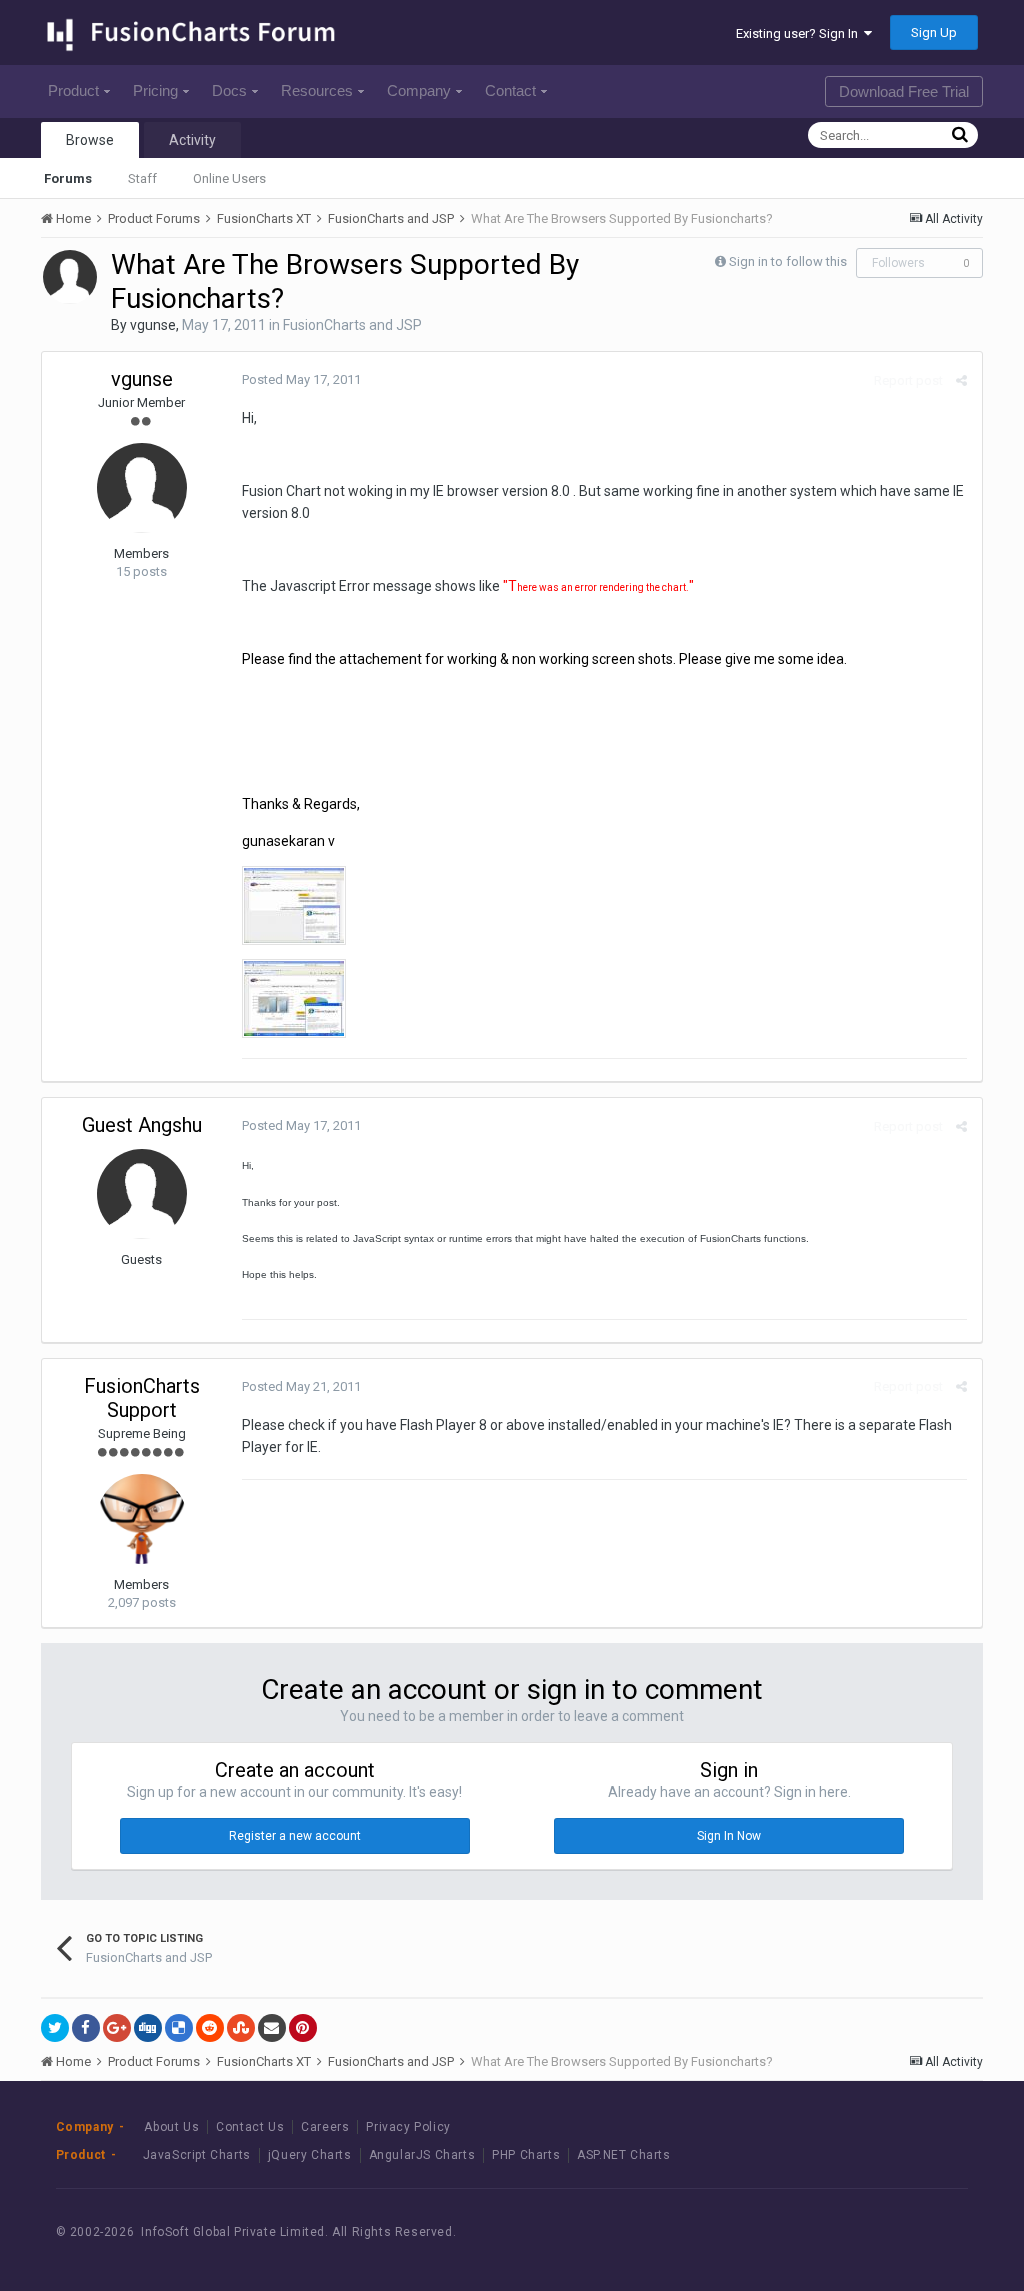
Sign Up (934, 32)
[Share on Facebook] (86, 2028)
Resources (317, 90)
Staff (142, 178)
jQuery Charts (310, 2155)
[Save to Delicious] (179, 2028)
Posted (301, 379)
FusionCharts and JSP (352, 325)
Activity (192, 140)
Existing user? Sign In (800, 33)
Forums (68, 178)
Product (73, 90)
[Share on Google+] (117, 2028)
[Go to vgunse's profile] (70, 277)
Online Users (229, 178)
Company (419, 90)
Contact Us (250, 2127)
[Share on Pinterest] (303, 2028)
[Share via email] (272, 2028)
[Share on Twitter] (55, 2028)
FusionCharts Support (142, 1398)
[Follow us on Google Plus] (934, 2232)
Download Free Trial (904, 91)
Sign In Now (729, 1836)
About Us (171, 2127)
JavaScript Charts (197, 2155)
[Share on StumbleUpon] (241, 2028)
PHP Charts (526, 2155)
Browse (90, 140)
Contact (510, 90)
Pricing (155, 90)
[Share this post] (961, 380)
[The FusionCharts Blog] (799, 2232)
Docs (229, 90)
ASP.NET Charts (623, 2155)
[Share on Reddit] (210, 2028)
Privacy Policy (408, 2127)
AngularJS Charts (422, 2155)
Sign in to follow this (788, 261)
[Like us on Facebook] (844, 2232)
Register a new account (295, 1836)
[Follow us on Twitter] (889, 2232)
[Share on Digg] (148, 2028)
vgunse (153, 325)
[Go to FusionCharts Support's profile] (142, 1519)
